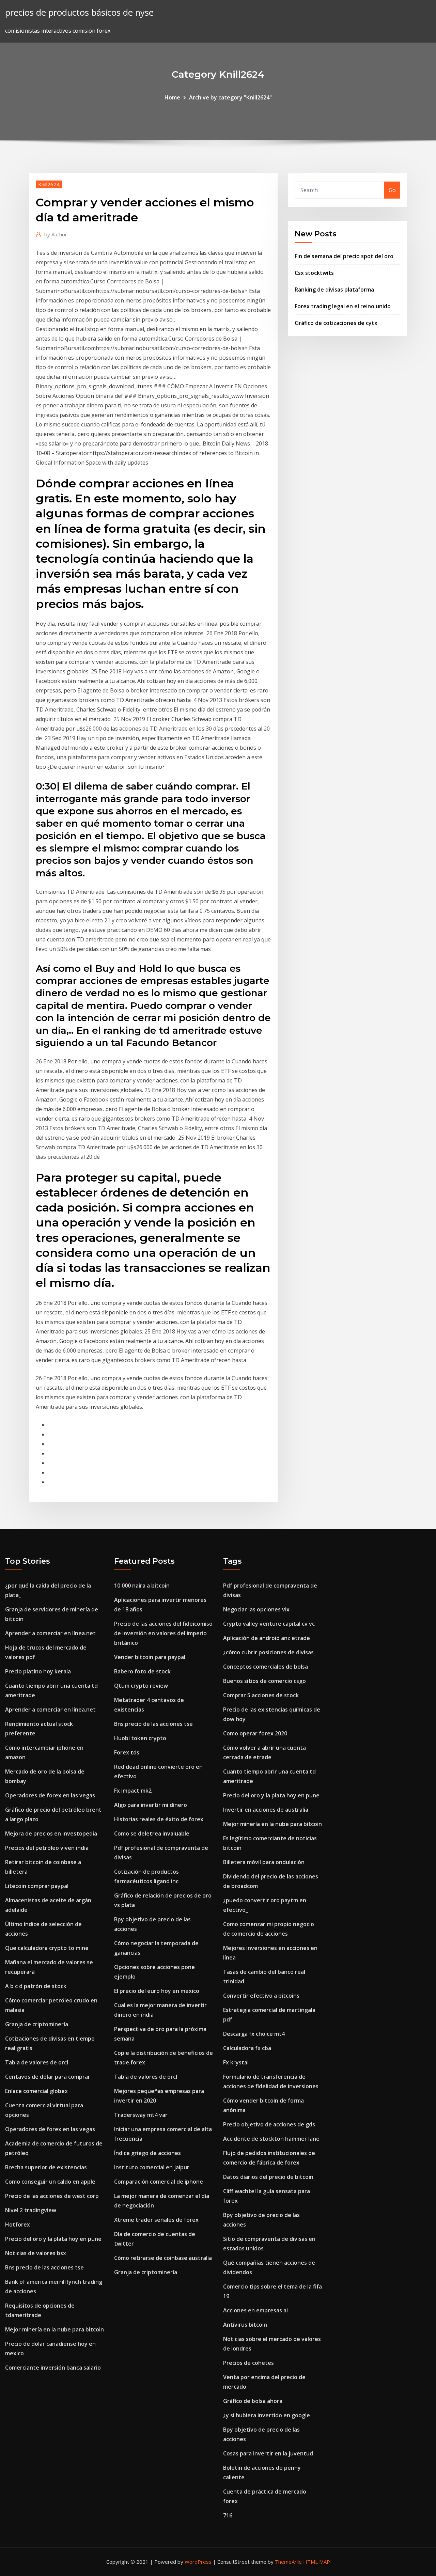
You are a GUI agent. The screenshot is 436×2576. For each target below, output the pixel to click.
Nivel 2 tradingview (31, 2210)
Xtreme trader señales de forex (156, 2220)
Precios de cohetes (248, 2363)
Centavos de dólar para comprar (48, 2077)
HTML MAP (317, 2562)
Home (172, 97)
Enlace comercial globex (36, 2091)
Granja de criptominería (37, 2024)
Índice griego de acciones (147, 2153)
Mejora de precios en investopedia (51, 1833)
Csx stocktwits (314, 273)
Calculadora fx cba (247, 2048)
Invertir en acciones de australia (266, 1810)
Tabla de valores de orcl (37, 2062)
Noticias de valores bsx (36, 2253)
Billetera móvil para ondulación (264, 1862)
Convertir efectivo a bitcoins (261, 1996)
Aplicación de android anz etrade (267, 1638)
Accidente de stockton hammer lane (271, 2139)
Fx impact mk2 (133, 1791)
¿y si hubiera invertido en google (267, 2415)
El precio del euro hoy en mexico (157, 1991)
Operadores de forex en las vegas (50, 1795)
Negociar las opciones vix (256, 1609)
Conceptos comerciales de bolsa (266, 1667)
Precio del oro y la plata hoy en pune (53, 2239)
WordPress (198, 2562)
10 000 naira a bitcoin (142, 1586)
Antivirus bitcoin (245, 2325)
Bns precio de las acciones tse (44, 2267)
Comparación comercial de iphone (159, 2182)
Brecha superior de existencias (46, 2167)
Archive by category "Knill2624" (230, 97)
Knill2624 (49, 184)
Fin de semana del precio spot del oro (344, 256)
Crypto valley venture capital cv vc (269, 1624)
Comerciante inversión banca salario (53, 2368)
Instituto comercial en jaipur (152, 2167)
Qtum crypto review (141, 1686)
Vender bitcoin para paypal (150, 1657)
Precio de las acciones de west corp (52, 2196)
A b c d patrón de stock (36, 1986)
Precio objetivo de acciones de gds (269, 2124)
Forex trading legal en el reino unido (343, 306)
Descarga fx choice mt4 (254, 2034)
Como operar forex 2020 (255, 1733)
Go (392, 190)
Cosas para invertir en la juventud (268, 2453)
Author (56, 234)
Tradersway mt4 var (141, 2115)
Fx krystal (236, 2062)
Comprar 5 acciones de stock (261, 1695)
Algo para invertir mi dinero (151, 1805)
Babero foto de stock (142, 1671)
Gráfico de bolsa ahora (253, 2401)
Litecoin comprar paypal (37, 1886)
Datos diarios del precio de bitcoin (268, 2177)
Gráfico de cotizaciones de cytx (336, 323)
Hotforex (18, 2224)
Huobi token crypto (140, 1738)
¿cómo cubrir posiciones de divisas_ (270, 1652)
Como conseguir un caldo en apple (50, 2182)
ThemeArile (288, 2562)
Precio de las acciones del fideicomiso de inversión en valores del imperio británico (163, 1633)
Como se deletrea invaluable (152, 1833)
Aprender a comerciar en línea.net (50, 1633)
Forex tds (127, 1752)
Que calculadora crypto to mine (47, 1948)
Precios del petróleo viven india (47, 1848)
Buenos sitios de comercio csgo (264, 1681)
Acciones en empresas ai (255, 2310)
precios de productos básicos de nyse (79, 12)
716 (228, 2515)
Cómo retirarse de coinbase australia (163, 2258)
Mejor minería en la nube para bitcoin (54, 2329)
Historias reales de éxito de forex (159, 1819)
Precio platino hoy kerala (38, 1671)
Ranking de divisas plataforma (334, 290)
